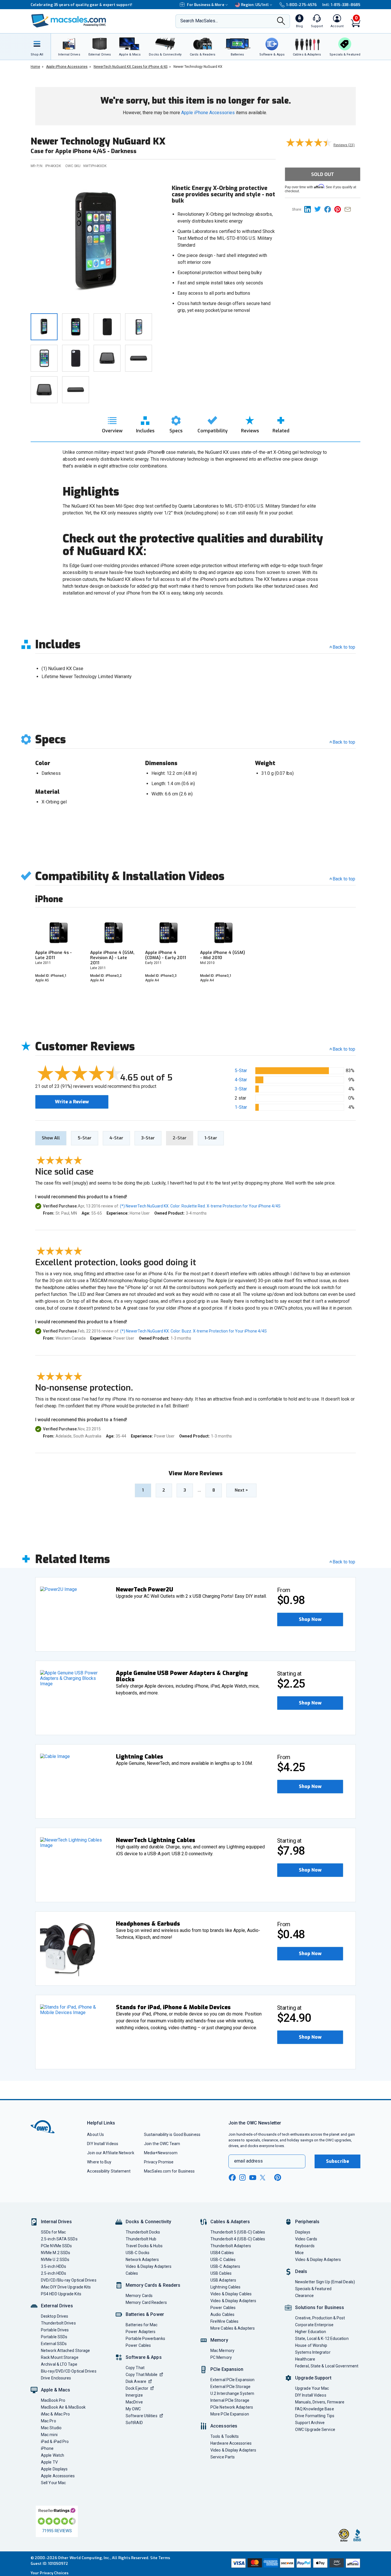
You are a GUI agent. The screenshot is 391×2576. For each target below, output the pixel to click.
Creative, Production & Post (320, 2318)
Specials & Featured (313, 2289)
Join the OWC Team (162, 2144)
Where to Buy (99, 2162)
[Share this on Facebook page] (329, 209)
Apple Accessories (58, 2476)
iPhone (47, 2448)
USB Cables (221, 2273)
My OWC (133, 2409)
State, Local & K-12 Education (322, 2339)
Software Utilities (142, 2416)
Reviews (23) (344, 145)
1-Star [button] (241, 1107)
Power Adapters (141, 2332)
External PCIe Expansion (232, 2380)
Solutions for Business (320, 2307)
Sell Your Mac (53, 2483)
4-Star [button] (241, 1080)
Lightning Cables (225, 2287)
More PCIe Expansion (230, 2414)
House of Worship (311, 2345)
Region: (255, 5)
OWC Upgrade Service (315, 2430)
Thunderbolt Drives (58, 2323)
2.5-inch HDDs (54, 2273)
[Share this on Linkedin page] (309, 209)
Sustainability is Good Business (172, 2135)
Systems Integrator (313, 2352)
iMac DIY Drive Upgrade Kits (66, 2287)
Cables (132, 2273)
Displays (303, 2232)
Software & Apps (144, 2357)
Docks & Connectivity (148, 2222)
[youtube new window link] (253, 2178)
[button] (310, 1619)
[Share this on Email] (349, 209)
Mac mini (49, 2435)
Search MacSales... (199, 21)
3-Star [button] (241, 1089)
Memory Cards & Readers (153, 2285)
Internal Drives (56, 2222)
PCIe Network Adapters (232, 2407)
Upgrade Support (313, 2378)
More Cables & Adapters (233, 2328)
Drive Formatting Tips (315, 2416)
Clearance (304, 2296)
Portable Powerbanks (145, 2339)
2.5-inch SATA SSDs (59, 2239)
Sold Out (323, 174)
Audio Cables (222, 2314)
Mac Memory (222, 2351)
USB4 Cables (222, 2253)
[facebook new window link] (232, 2178)
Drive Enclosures (56, 2378)
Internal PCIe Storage (230, 2400)
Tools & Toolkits (225, 2436)
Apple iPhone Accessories (208, 113)
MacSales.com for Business (169, 2171)
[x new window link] (264, 2178)
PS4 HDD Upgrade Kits (61, 2294)
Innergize (134, 2395)
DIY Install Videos (103, 2144)
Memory (219, 2340)
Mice (299, 2253)
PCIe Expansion (227, 2369)
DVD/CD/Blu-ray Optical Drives (69, 2280)
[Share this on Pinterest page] (339, 209)
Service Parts (223, 2457)
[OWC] (69, 21)
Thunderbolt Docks (143, 2232)
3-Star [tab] (148, 1138)
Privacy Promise (159, 2162)
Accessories (224, 2426)
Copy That (135, 2368)
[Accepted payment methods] (295, 2564)
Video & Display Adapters (149, 2266)
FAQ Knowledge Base (315, 2409)
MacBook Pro (53, 2400)
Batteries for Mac (142, 2325)
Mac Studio (51, 2428)
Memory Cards (139, 2296)
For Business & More (206, 5)
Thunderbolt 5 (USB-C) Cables (238, 2232)
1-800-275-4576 (301, 5)
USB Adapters (223, 2280)
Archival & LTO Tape (59, 2364)
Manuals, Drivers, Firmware (320, 2402)
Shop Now (310, 1619)
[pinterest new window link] (278, 2177)
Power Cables (138, 2345)
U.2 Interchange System (232, 2393)
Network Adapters (142, 2260)
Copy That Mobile (142, 2375)
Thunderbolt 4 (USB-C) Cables (238, 2239)
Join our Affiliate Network (110, 2153)
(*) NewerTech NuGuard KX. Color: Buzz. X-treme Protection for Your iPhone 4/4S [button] (193, 1331)
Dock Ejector (137, 2388)
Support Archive (310, 2423)
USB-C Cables (223, 2260)
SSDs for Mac (53, 2232)
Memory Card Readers (146, 2302)
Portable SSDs (54, 2337)
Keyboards (305, 2246)
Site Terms (160, 2558)
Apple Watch (53, 2455)
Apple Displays (54, 2469)
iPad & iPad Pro (55, 2442)
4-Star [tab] (116, 1138)
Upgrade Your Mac (312, 2388)
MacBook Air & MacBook (63, 2407)
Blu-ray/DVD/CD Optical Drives (69, 2371)
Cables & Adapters (230, 2222)
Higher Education (311, 2332)
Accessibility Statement (109, 2171)
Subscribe (337, 2161)
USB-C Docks (138, 2253)
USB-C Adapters (225, 2266)
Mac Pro (49, 2421)
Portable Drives (55, 2330)
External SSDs (54, 2344)
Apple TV (49, 2462)
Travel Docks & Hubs (144, 2246)
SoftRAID (134, 2423)
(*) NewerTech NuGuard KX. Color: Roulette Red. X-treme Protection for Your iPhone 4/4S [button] (200, 1206)
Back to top (344, 647)
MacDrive (134, 2402)
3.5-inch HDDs (54, 2266)
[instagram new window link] (242, 2177)
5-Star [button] (241, 1071)
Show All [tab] (51, 1138)
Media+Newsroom (161, 2153)
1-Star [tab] (211, 1138)
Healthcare (305, 2359)
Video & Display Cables (231, 2294)
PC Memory (221, 2357)
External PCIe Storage (230, 2387)
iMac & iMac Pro (55, 2414)
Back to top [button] (344, 1049)
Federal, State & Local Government (327, 2366)
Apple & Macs (56, 2390)
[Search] (281, 21)
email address (248, 2161)
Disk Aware (136, 2381)
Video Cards (306, 2239)
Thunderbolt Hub (141, 2239)
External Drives (57, 2306)
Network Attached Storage (65, 2351)
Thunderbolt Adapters (231, 2246)
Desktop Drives (55, 2316)
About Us (95, 2135)
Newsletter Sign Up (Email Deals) (325, 2282)
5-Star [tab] (85, 1138)
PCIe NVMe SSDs (56, 2246)
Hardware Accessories (231, 2443)
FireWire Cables (224, 2321)
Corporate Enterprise (314, 2325)
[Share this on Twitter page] (319, 209)
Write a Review (72, 1102)
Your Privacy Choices (50, 2573)
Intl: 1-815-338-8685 (341, 5)
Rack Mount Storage (60, 2357)
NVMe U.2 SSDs (55, 2260)
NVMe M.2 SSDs (56, 2253)
